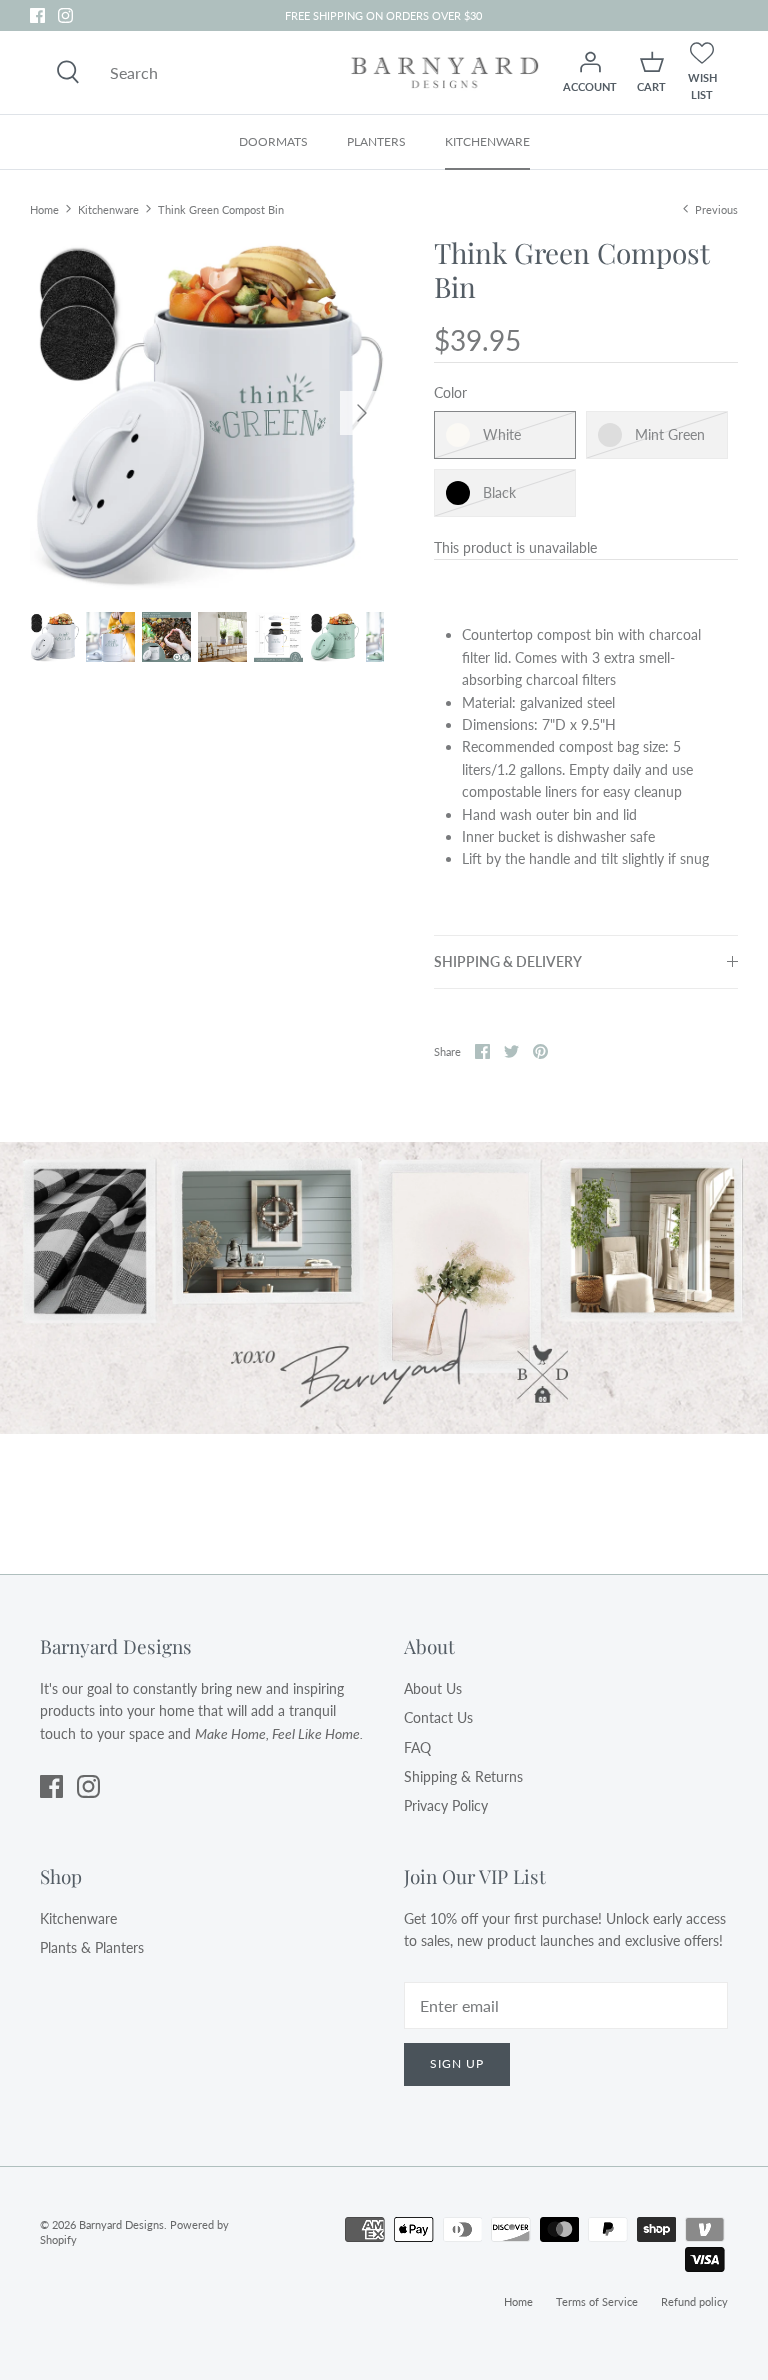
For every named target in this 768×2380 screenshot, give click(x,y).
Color (450, 392)
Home (44, 208)
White (502, 434)
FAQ (417, 1747)
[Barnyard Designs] (445, 72)
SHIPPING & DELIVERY (508, 961)
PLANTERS (376, 141)
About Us (433, 1688)
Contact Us (438, 1717)
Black (499, 492)
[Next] (362, 413)
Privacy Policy (446, 1805)
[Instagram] (65, 15)
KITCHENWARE (487, 141)
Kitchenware (108, 208)
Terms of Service (597, 2301)
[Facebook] (37, 15)
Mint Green (670, 434)
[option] (207, 413)
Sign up (457, 2063)
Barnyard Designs (121, 2224)
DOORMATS (273, 141)
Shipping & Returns (463, 1776)
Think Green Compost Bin (221, 208)
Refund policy (694, 2301)
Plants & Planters (92, 1947)
